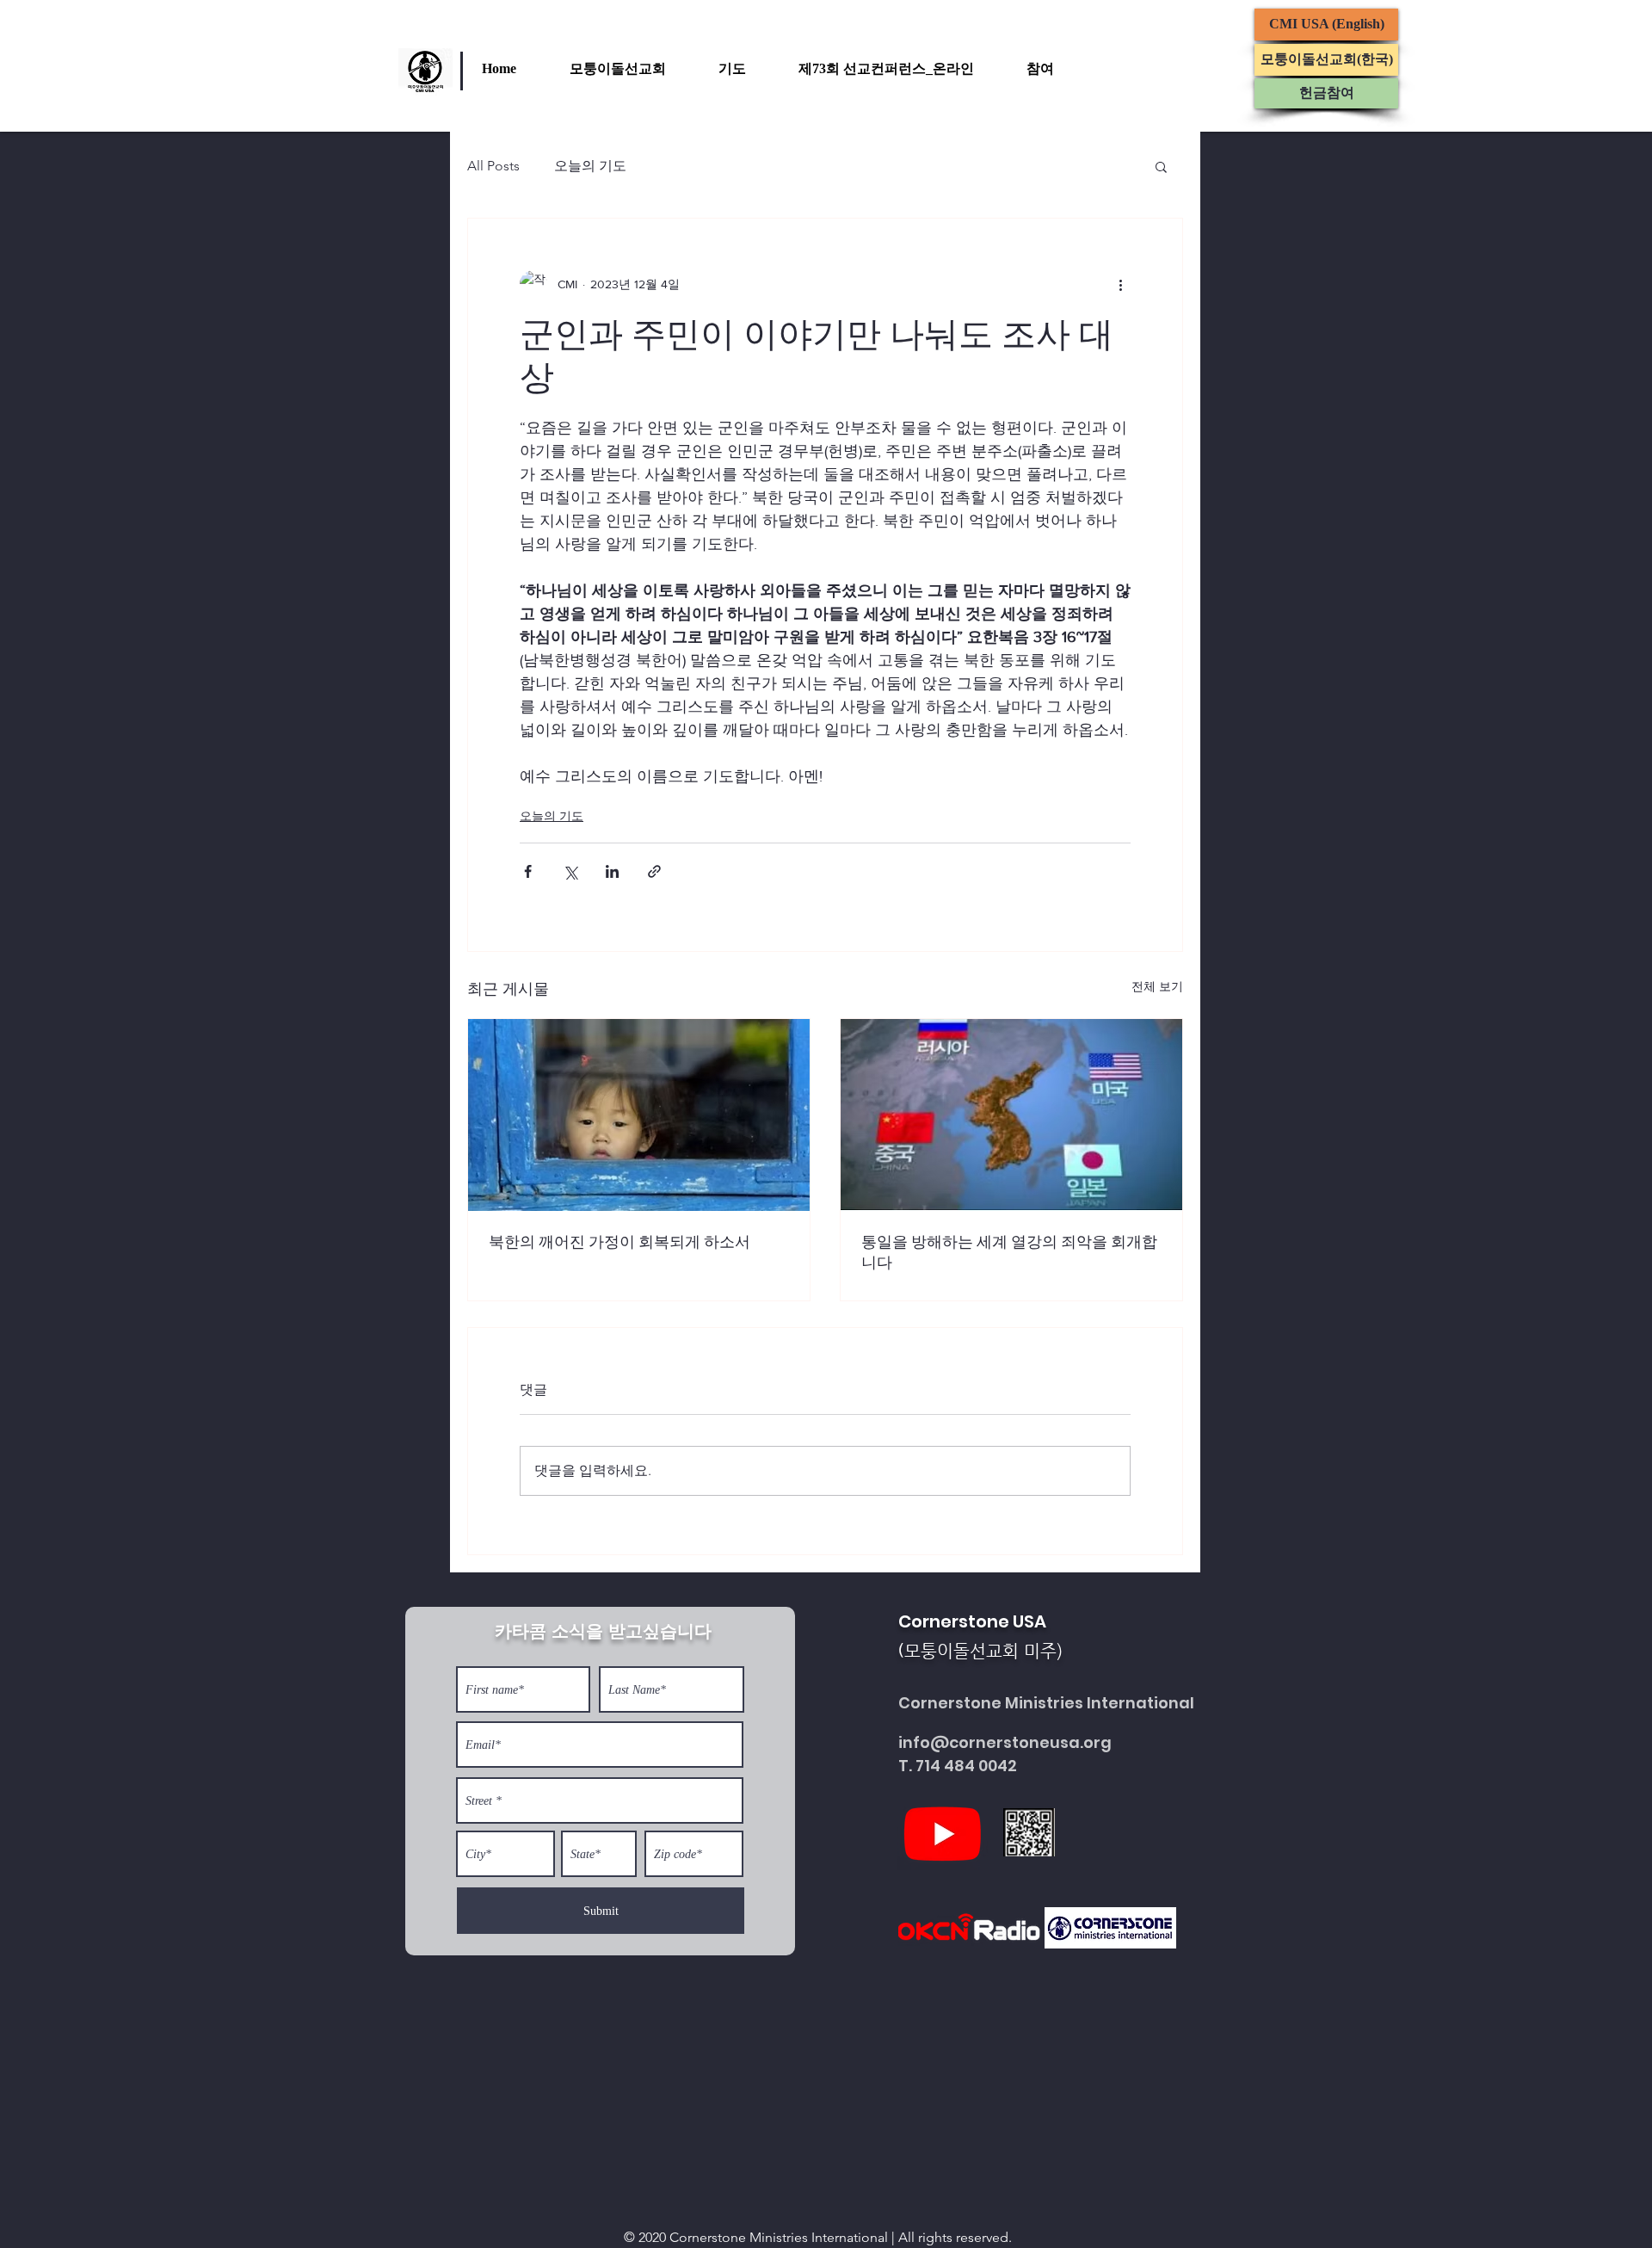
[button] (635, 69)
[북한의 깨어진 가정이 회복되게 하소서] (639, 1115)
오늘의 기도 (590, 166)
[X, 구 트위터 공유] (570, 871)
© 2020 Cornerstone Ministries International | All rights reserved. (818, 2237)
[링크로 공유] (654, 871)
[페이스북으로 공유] (528, 871)
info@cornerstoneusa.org (1005, 1742)
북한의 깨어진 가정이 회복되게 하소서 (619, 1242)
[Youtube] (943, 1833)
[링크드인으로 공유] (612, 871)
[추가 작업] (1120, 284)
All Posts (493, 166)
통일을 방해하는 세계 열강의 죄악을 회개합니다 (1009, 1252)
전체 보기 (1157, 986)
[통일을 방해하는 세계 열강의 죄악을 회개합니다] (1011, 1115)
